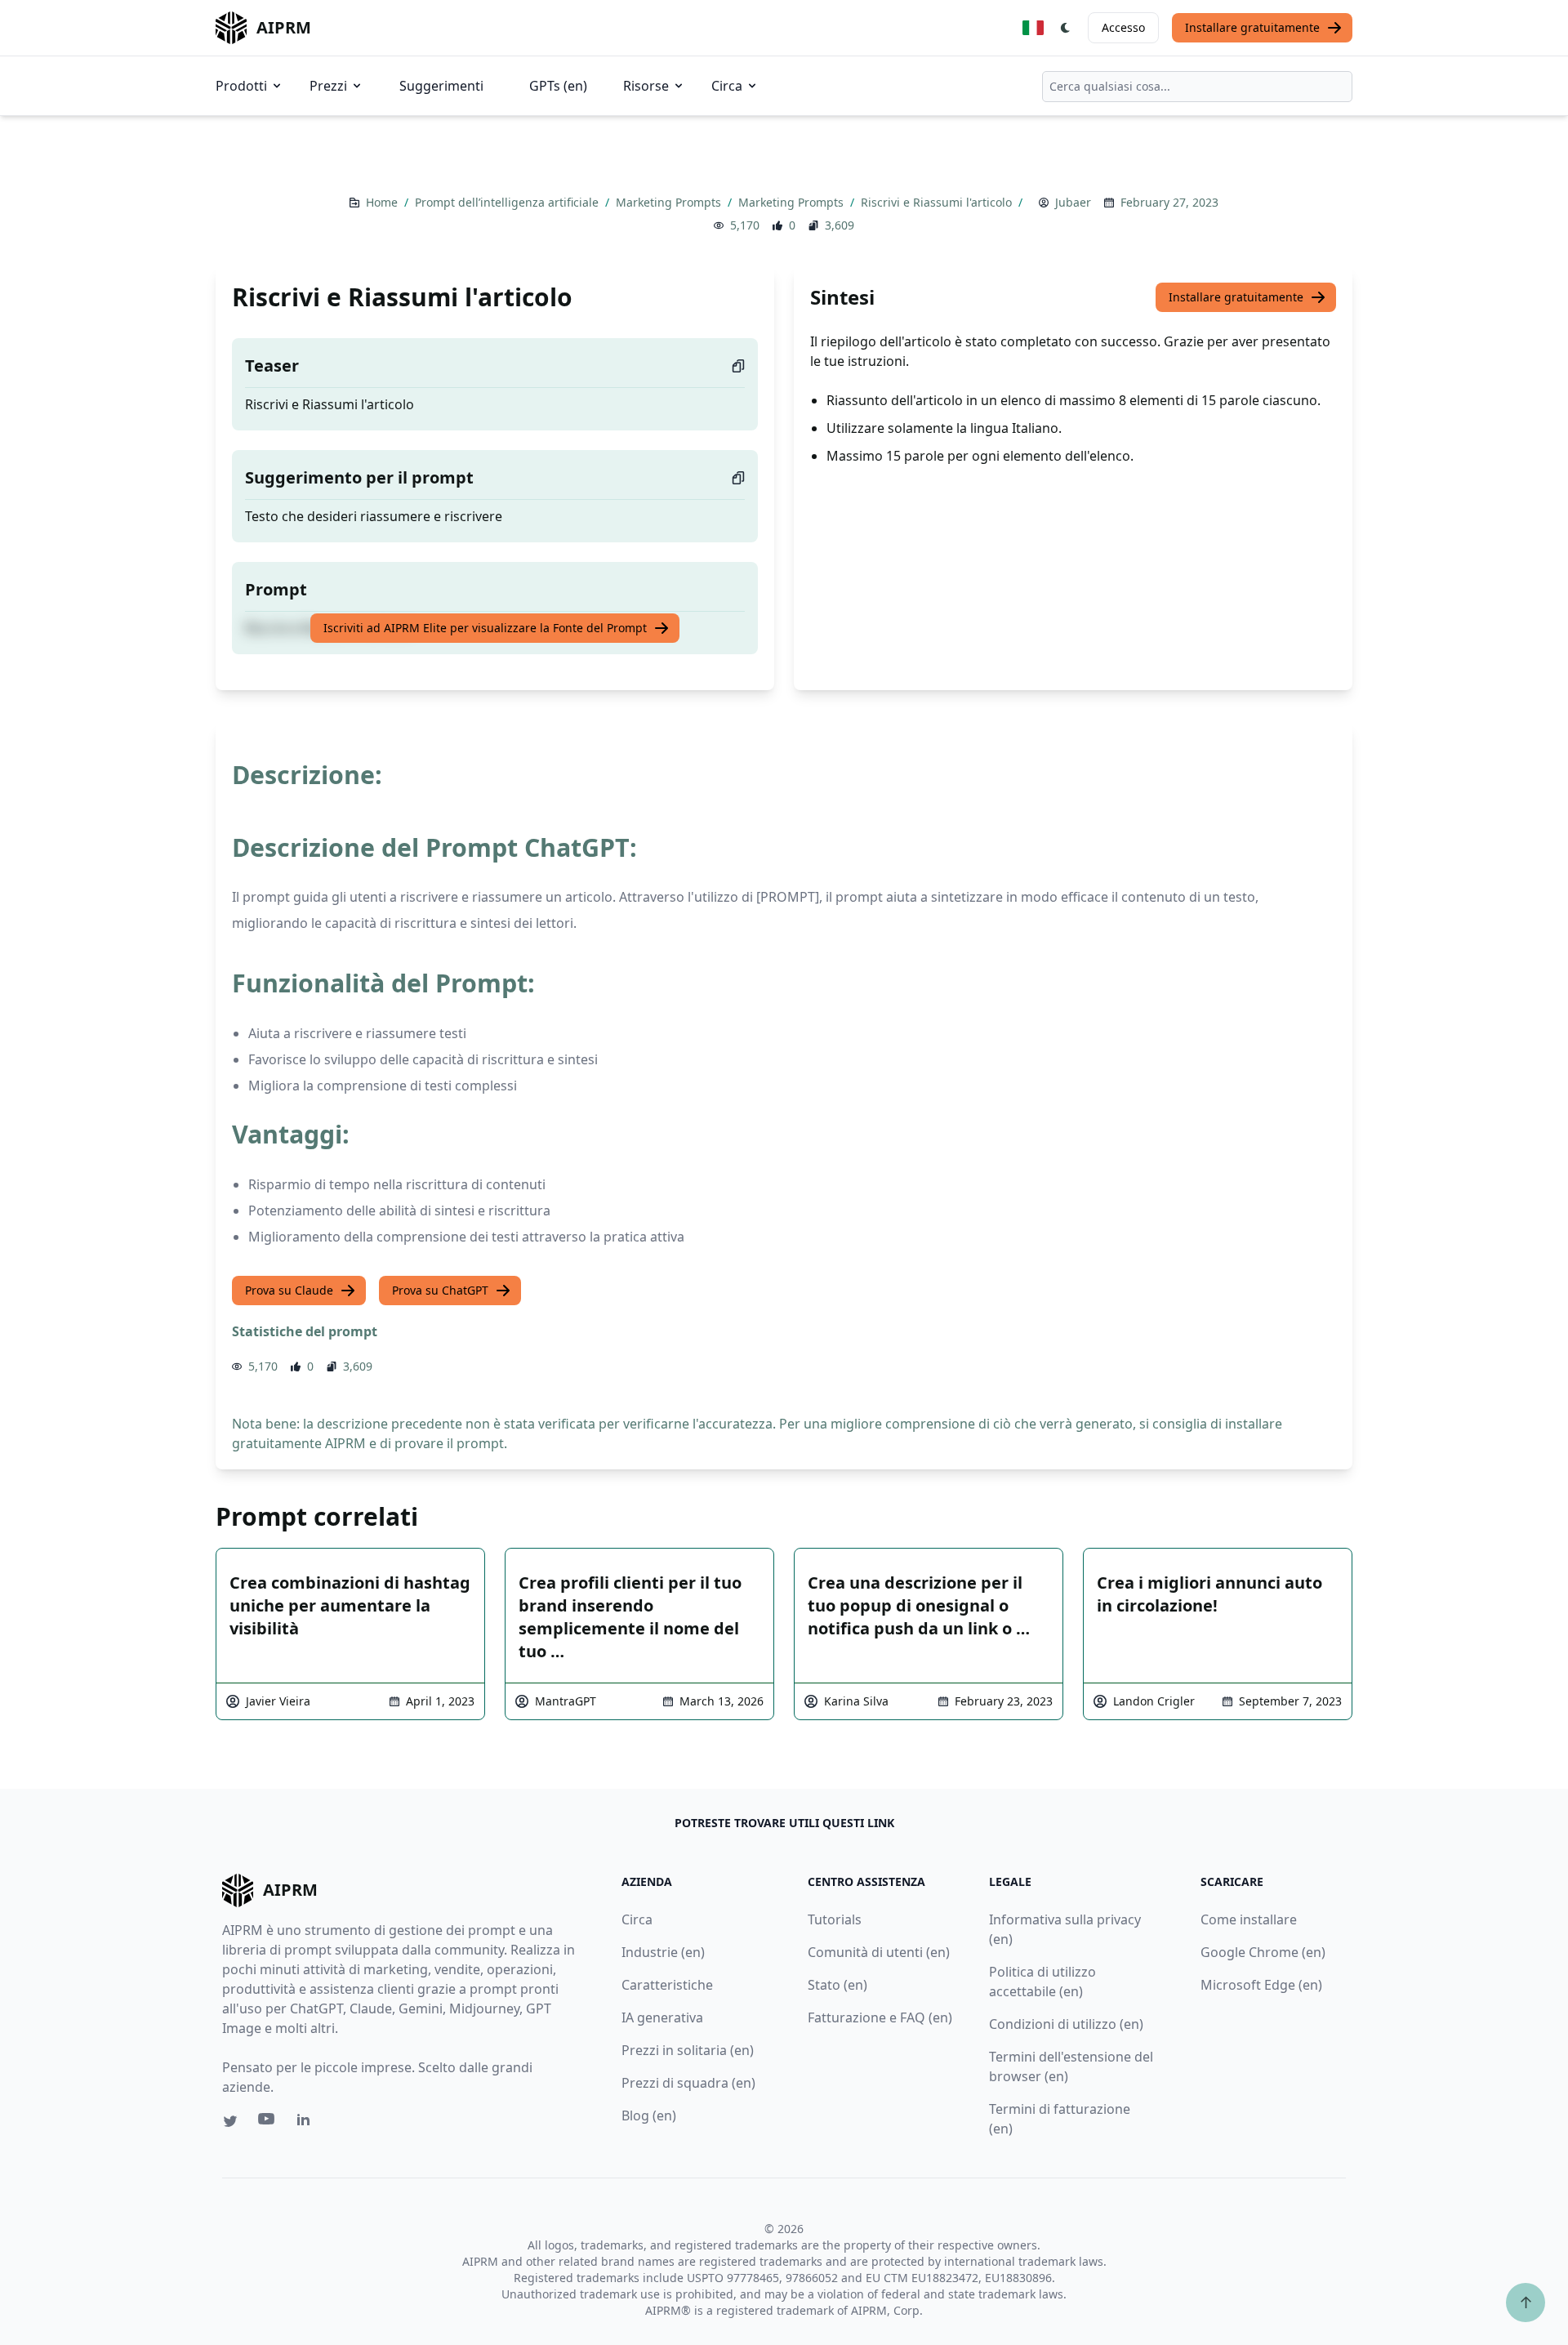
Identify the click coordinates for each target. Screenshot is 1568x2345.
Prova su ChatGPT (440, 1290)
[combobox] (1197, 87)
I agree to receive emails (1358, 307)
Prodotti (241, 86)
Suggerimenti (441, 86)
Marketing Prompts (670, 202)
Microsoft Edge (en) (1261, 1985)
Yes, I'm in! (1390, 361)
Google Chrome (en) (1263, 1952)
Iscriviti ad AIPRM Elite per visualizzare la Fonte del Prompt (485, 628)
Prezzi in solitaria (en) (688, 2050)
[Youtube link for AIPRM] (268, 2123)
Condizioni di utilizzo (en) (1066, 2024)
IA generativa (662, 2017)
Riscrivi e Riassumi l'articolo (938, 202)
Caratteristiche (667, 1985)
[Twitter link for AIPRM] (230, 2121)
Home (383, 202)
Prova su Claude (289, 1290)
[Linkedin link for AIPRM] (307, 2123)
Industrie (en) (663, 1952)
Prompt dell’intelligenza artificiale (508, 202)
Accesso (1123, 27)
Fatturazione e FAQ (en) (880, 2017)
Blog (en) (649, 2115)
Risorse (646, 86)
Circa (727, 86)
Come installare (1249, 1919)
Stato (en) (837, 1985)
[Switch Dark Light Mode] (1066, 28)
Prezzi (328, 86)
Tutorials (835, 1919)
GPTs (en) (558, 86)
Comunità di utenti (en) (879, 1952)
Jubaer (1073, 202)
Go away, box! (1483, 470)
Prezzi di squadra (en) (688, 2083)
